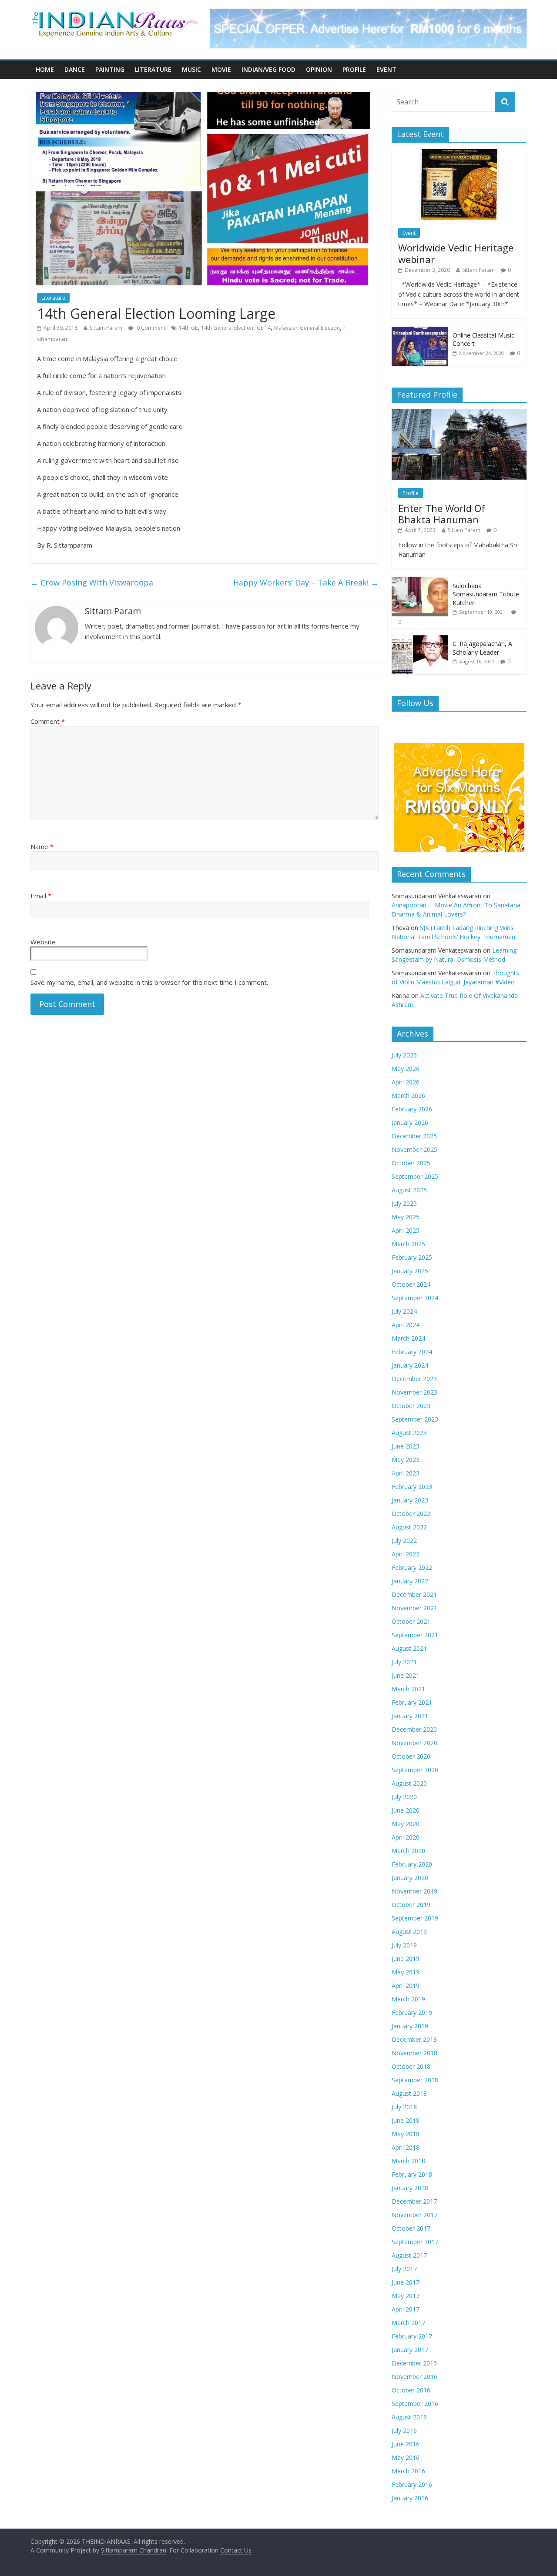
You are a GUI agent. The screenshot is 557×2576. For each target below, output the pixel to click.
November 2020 (414, 1743)
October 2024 (411, 1284)
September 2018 (415, 2080)
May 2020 (406, 1824)
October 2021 (411, 1621)
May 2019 (406, 1972)
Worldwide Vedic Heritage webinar (456, 253)
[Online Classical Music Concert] (420, 331)
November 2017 (414, 2215)
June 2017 (406, 2282)
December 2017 (414, 2201)
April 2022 (406, 1554)
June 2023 (406, 1446)
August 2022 (409, 1527)
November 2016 (414, 2377)
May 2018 (406, 2134)
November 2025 (414, 1149)
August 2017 (409, 2255)
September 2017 (415, 2242)
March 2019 (408, 1999)
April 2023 (406, 1473)
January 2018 (410, 2188)
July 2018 (404, 2107)
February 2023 (412, 1487)
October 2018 (411, 2066)
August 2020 (409, 1783)
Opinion (319, 69)
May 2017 (406, 2296)
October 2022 (411, 1514)
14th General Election (227, 328)
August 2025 (409, 1190)
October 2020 (411, 1756)
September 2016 (415, 2404)
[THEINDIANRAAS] (115, 14)
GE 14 (264, 328)
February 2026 (412, 1109)
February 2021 (412, 1702)
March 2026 (408, 1096)
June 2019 (406, 1959)
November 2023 (414, 1392)
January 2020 (410, 1878)
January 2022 (410, 1581)
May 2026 (406, 1069)
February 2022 (412, 1567)
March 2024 (408, 1338)
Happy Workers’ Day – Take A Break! (306, 582)
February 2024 (412, 1352)
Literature (153, 69)
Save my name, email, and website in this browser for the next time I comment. (149, 982)
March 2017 (408, 2323)
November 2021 (414, 1608)
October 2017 (411, 2228)
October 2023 (411, 1406)
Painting (110, 69)
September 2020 (415, 1770)
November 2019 (414, 1891)
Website (43, 942)
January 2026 (410, 1122)
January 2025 (410, 1271)
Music (191, 69)
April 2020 (406, 1837)
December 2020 (414, 1729)
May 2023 (406, 1460)
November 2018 (414, 2053)
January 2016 (410, 2498)
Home (45, 69)
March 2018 (408, 2161)
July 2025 (404, 1203)
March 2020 (408, 1851)
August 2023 (409, 1433)
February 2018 (412, 2174)
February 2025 (412, 1257)
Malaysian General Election (307, 328)
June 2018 (406, 2120)
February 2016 (412, 2484)
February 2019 (412, 2012)
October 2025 (411, 1163)
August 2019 (409, 1932)
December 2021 (414, 1594)
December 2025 (414, 1136)
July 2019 (404, 1945)
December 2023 (414, 1379)
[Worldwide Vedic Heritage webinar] (459, 154)
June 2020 (406, 1810)
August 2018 (409, 2093)
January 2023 (410, 1500)
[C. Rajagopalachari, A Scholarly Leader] (420, 640)
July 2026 (404, 1055)
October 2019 (411, 1905)
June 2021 (406, 1675)
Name (42, 846)
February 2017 (412, 2336)
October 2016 (411, 2390)
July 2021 (404, 1662)
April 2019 (406, 1986)
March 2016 (408, 2471)
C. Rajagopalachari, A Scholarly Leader (482, 648)
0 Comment (150, 328)
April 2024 (406, 1325)
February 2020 (412, 1864)
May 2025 (406, 1217)
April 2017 (406, 2309)
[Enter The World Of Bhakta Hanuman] (459, 414)
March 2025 (408, 1244)
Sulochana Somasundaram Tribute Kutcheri (486, 594)
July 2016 (404, 2430)
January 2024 (410, 1365)
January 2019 (410, 2026)
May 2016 (406, 2457)
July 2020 (404, 1797)
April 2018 (406, 2147)
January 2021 (410, 1716)
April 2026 (406, 1082)
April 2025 (406, 1230)
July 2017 (404, 2269)
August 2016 (409, 2417)
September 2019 (415, 1918)
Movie (221, 69)
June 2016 (406, 2444)
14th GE (188, 328)
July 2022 (404, 1541)
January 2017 (410, 2350)
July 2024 (404, 1311)
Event (386, 69)
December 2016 (414, 2363)
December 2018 (414, 2039)
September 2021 (415, 1635)
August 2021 (409, 1648)
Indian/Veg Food (268, 69)
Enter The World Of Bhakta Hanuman (442, 514)
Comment (48, 721)
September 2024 (415, 1298)
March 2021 (408, 1689)
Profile (354, 69)
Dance (75, 69)
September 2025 (415, 1176)
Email (41, 896)
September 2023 (415, 1419)
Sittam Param (106, 328)
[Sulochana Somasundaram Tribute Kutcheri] (420, 582)
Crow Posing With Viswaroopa (92, 582)
